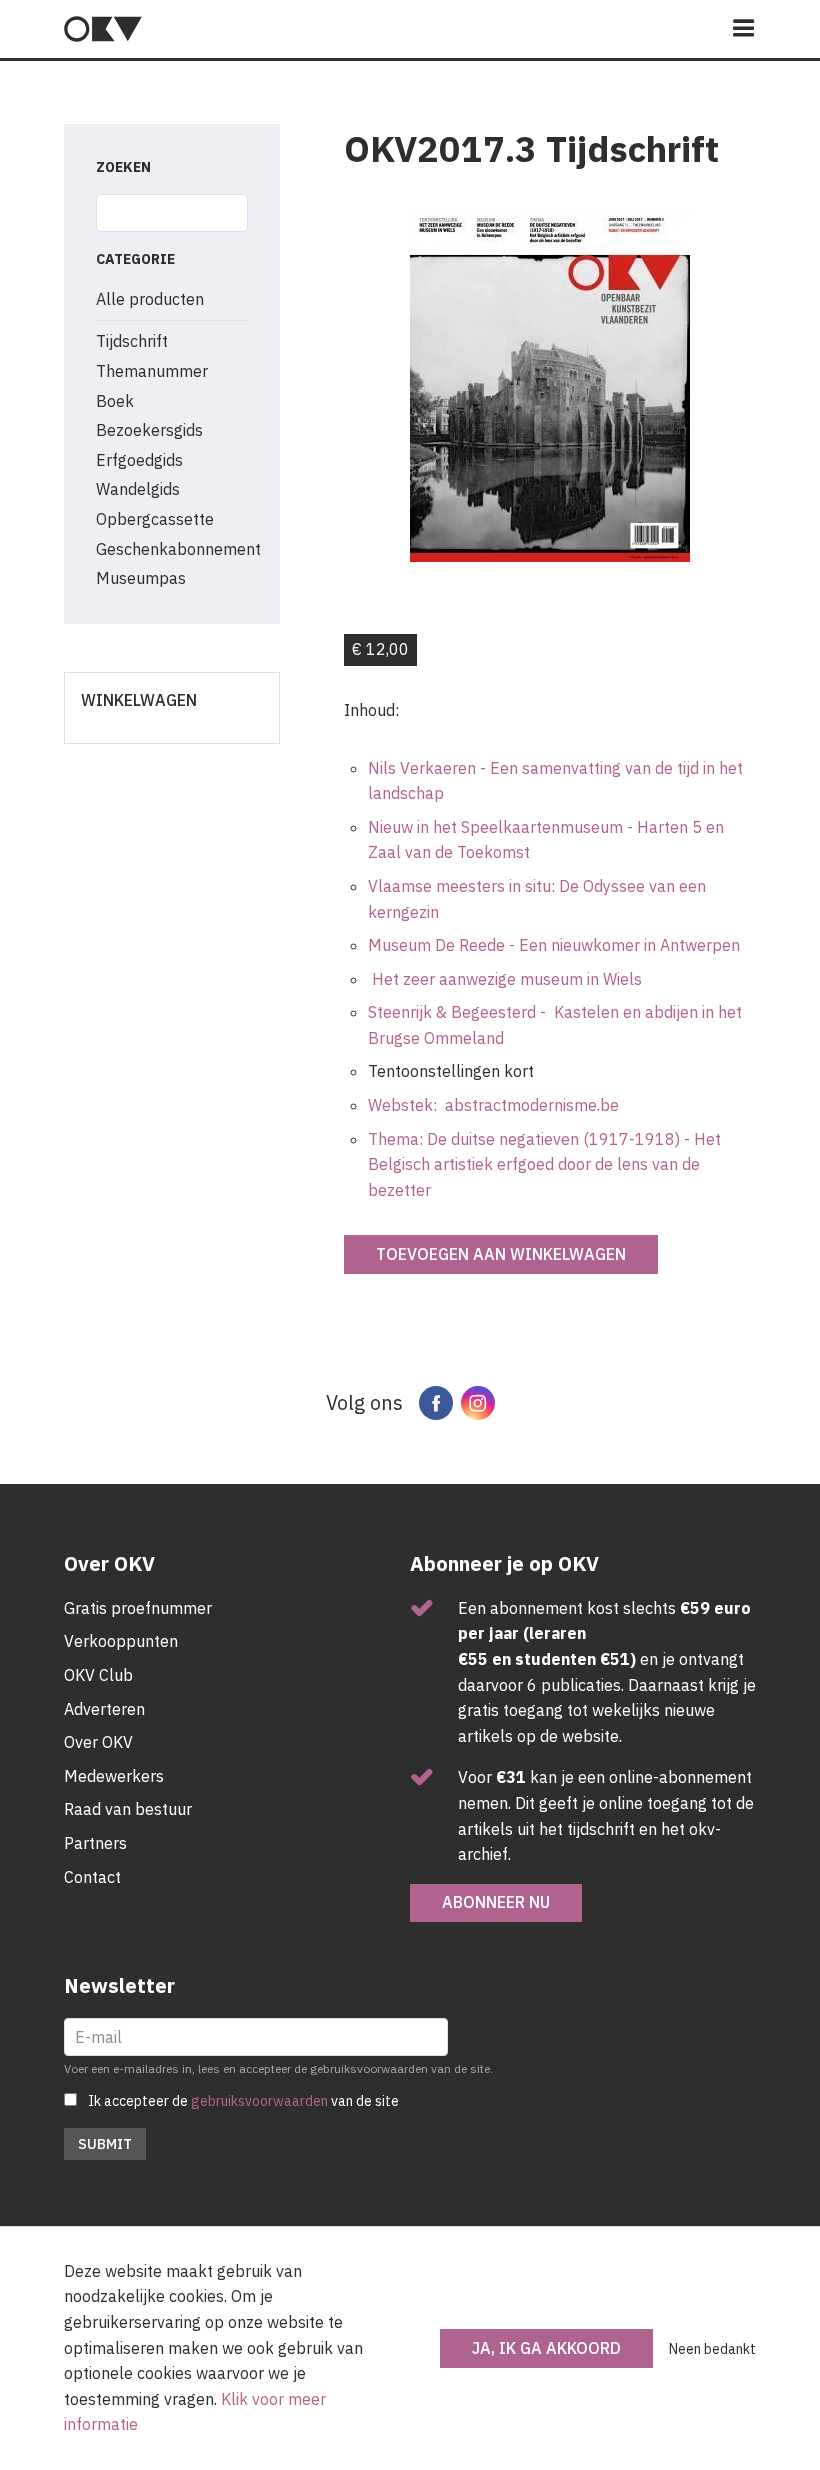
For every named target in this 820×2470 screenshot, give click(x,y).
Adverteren (104, 1709)
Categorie (135, 259)
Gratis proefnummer (138, 1608)
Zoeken (123, 167)
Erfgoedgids (139, 460)
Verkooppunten (121, 1641)
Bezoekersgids (149, 430)
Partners (95, 1843)
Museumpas (141, 578)
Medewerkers (114, 1776)
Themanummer (152, 371)
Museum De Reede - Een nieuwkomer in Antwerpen (554, 945)
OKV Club (98, 1675)
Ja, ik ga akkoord (546, 2348)
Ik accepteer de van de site (243, 2101)
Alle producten (150, 299)
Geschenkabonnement (178, 549)
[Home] (103, 29)
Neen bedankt (712, 2349)
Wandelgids (138, 489)
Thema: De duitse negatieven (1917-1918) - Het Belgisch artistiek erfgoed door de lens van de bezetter (544, 1164)
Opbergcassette (155, 519)
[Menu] (744, 29)
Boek (115, 401)
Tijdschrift (132, 341)
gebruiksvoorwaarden (259, 2101)
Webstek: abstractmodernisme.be (493, 1105)
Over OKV (98, 1742)
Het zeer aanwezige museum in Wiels (505, 979)
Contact (92, 1877)
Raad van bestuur (128, 1809)
